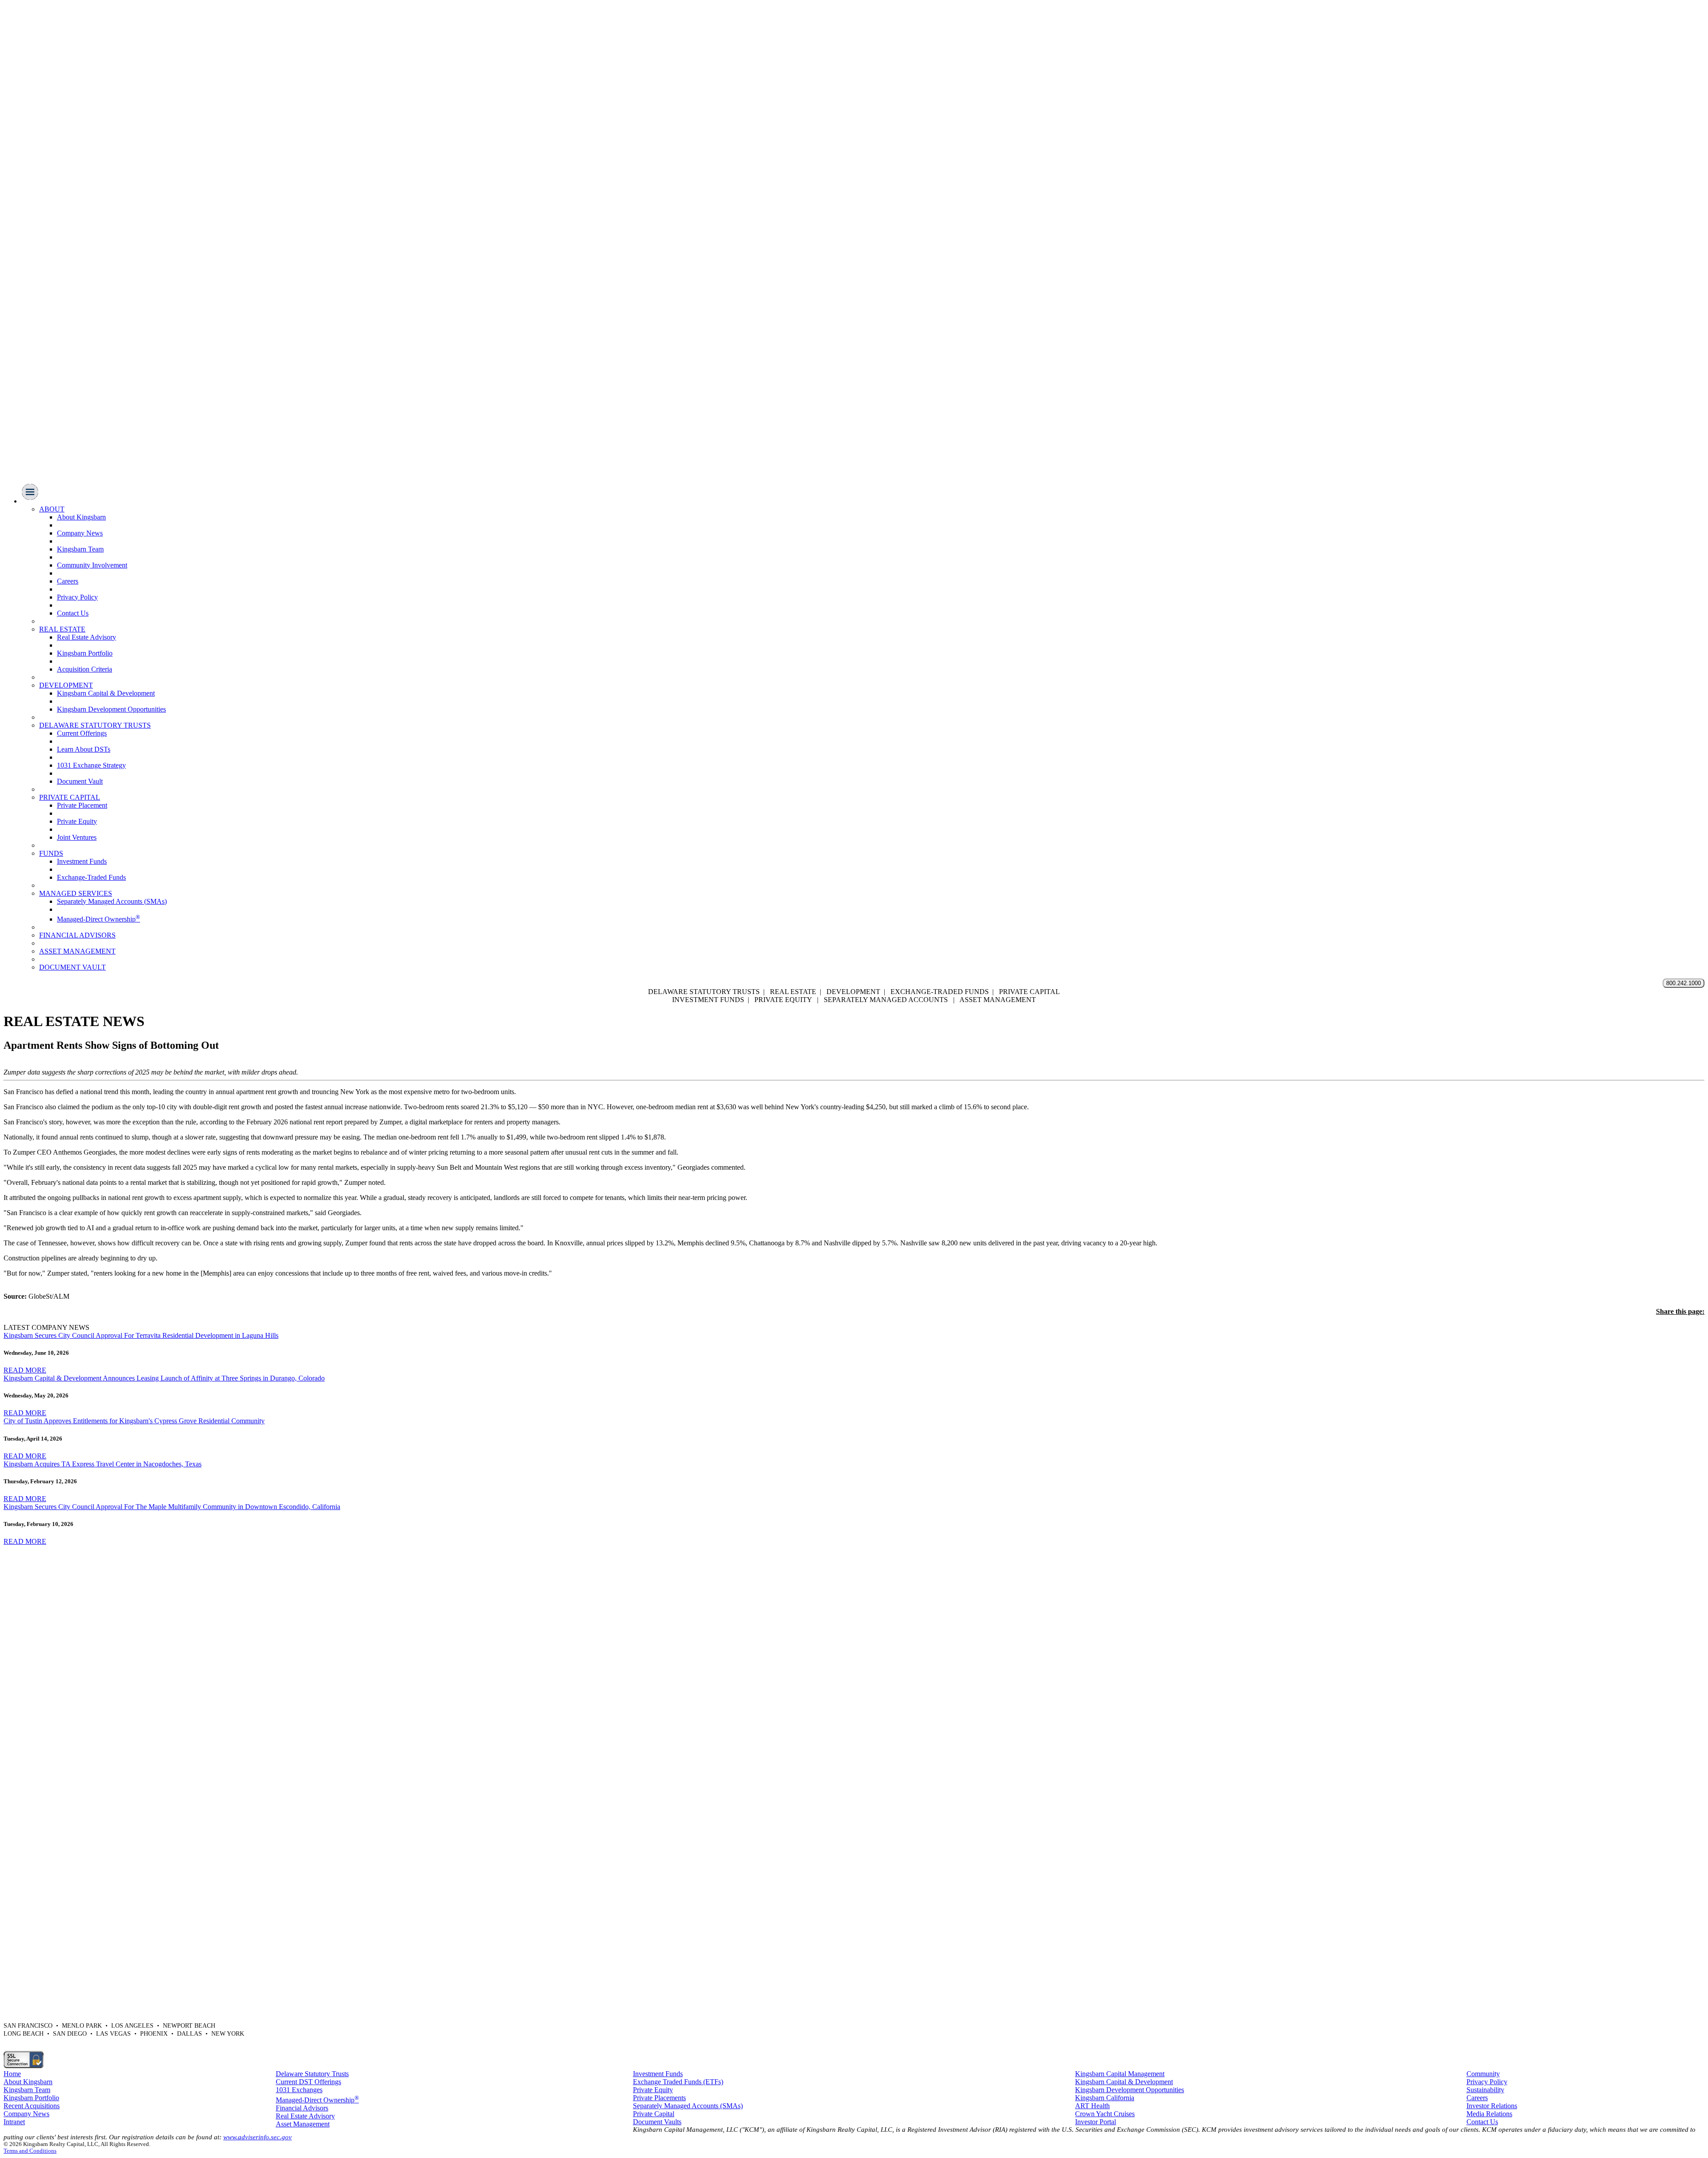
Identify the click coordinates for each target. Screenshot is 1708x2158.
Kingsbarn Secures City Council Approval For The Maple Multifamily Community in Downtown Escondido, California (172, 1507)
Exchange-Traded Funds (91, 877)
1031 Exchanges (299, 2090)
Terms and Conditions (30, 2151)
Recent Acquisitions (32, 2106)
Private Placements (659, 2098)
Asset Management (303, 2124)
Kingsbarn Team (80, 549)
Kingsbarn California (1105, 2098)
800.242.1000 (1684, 983)
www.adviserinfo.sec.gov (258, 2137)
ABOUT (52, 509)
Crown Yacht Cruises (1105, 2114)
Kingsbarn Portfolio (85, 653)
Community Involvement (92, 565)
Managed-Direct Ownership (99, 919)
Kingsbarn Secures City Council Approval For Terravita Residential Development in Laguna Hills (141, 1335)
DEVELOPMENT (66, 685)
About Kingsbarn (81, 517)
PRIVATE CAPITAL (70, 797)
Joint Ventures (77, 837)
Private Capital (654, 2114)
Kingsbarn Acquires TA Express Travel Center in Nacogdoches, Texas (103, 1464)
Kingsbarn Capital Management (1120, 2074)
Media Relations (1489, 2114)
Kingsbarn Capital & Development (106, 693)
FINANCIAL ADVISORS (77, 935)
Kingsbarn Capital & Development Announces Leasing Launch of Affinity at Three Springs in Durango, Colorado (164, 1378)
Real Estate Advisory (87, 637)
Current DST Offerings (308, 2082)
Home (12, 2074)
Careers (68, 581)
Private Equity (77, 821)
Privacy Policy (77, 597)
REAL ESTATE (62, 629)
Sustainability (1485, 2090)
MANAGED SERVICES (76, 893)
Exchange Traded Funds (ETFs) (678, 2082)
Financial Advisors (302, 2108)
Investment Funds (82, 861)
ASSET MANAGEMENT (77, 951)
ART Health (1092, 2106)
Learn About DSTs (84, 749)
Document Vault (80, 781)
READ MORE (25, 1370)
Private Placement (82, 805)
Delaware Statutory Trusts (312, 2074)
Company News (80, 533)
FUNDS (51, 853)
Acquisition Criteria (85, 669)
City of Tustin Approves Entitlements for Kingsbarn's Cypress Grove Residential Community (134, 1421)
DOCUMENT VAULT (73, 967)
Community (1483, 2074)
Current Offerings (82, 733)
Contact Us (73, 613)
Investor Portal (1096, 2122)
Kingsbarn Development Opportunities (111, 709)
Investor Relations (1492, 2106)
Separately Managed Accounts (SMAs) (112, 901)
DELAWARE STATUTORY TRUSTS (95, 725)
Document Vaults (657, 2122)
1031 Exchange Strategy (91, 765)
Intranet (14, 2122)
